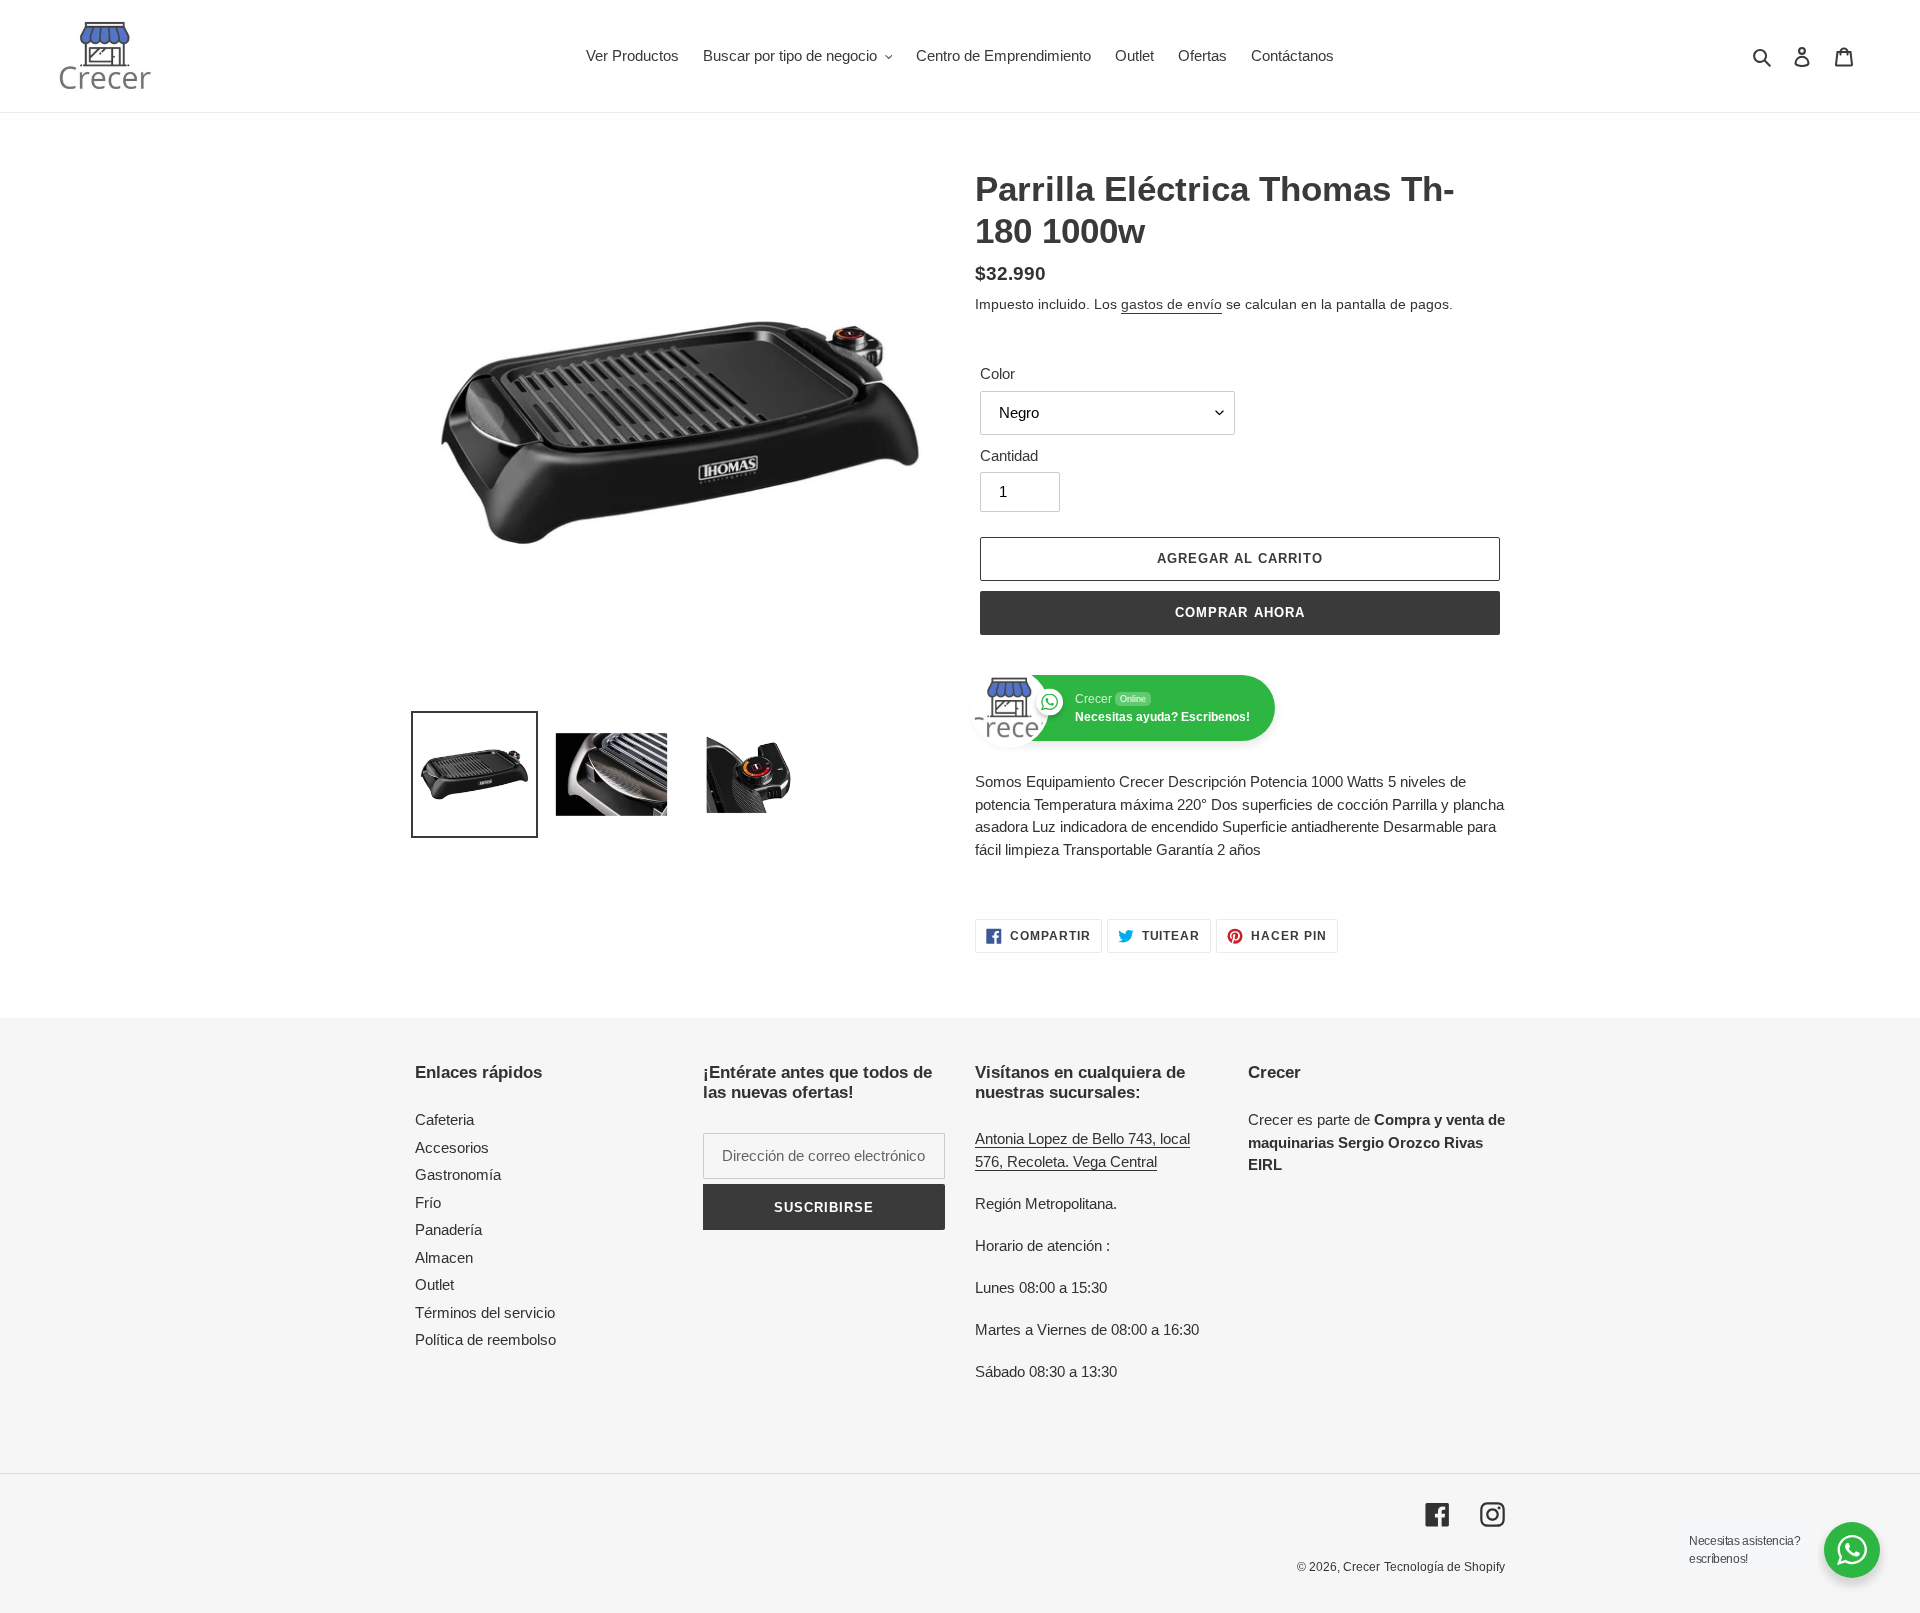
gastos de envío (1171, 304)
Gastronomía (458, 1174)
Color (997, 373)
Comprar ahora (1240, 612)
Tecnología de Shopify (1444, 1567)
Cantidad (1009, 455)
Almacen (444, 1257)
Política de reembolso (485, 1339)
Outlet (434, 1284)
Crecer (1361, 1567)
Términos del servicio (485, 1312)
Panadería (448, 1229)
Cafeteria (444, 1119)
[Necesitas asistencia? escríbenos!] (1852, 1550)
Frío (428, 1202)
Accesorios (452, 1147)
